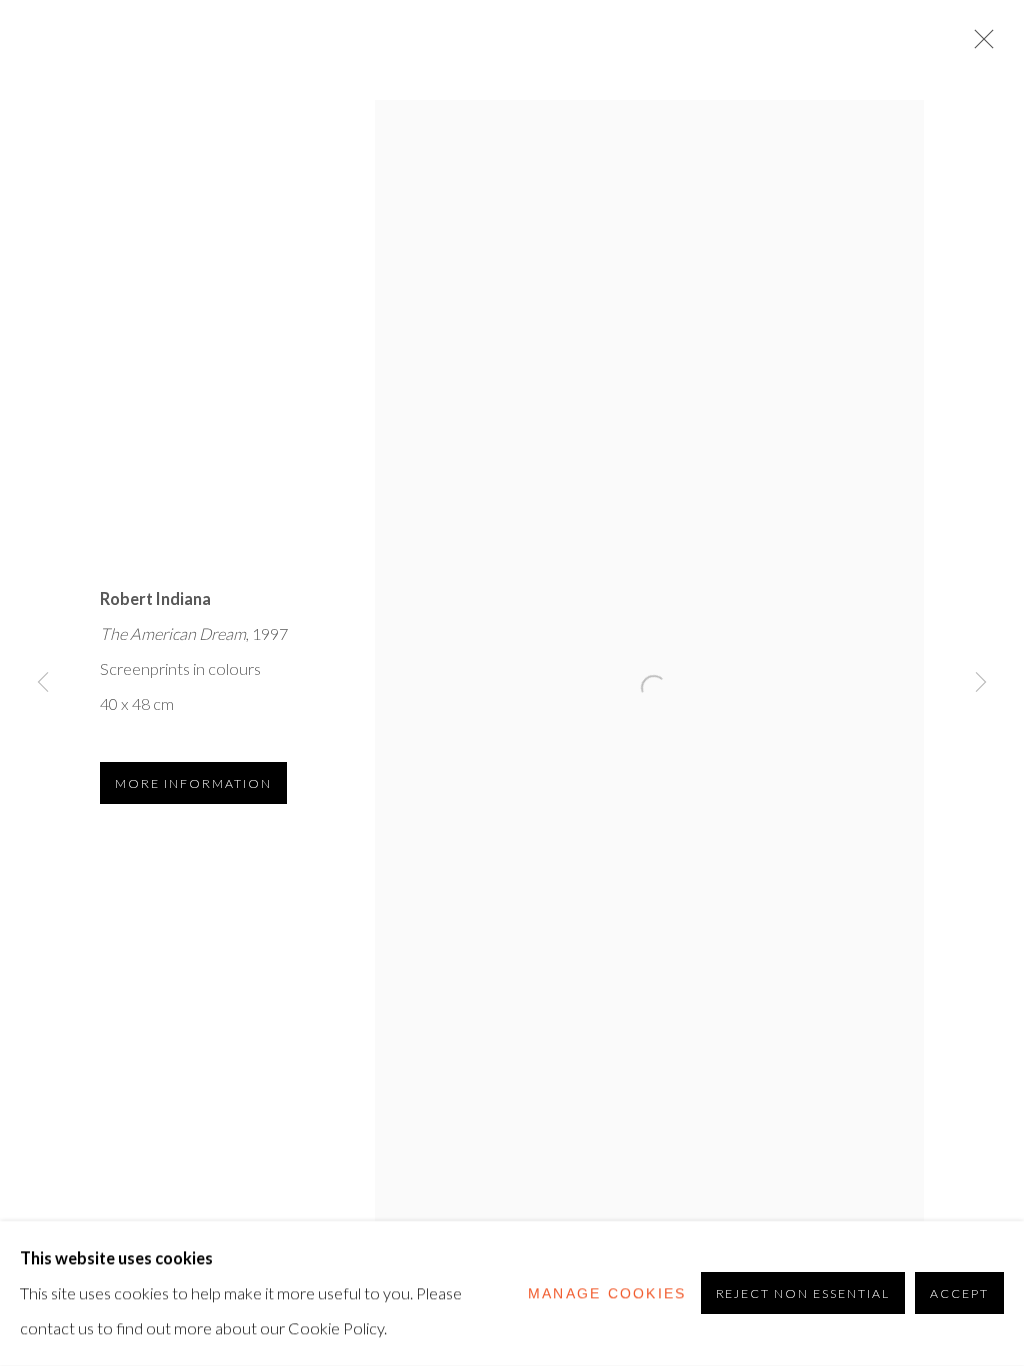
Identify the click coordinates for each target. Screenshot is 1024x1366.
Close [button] (979, 45)
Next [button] (981, 683)
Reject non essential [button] (803, 1294)
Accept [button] (959, 1294)
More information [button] (193, 783)
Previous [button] (43, 683)
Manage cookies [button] (607, 1293)
